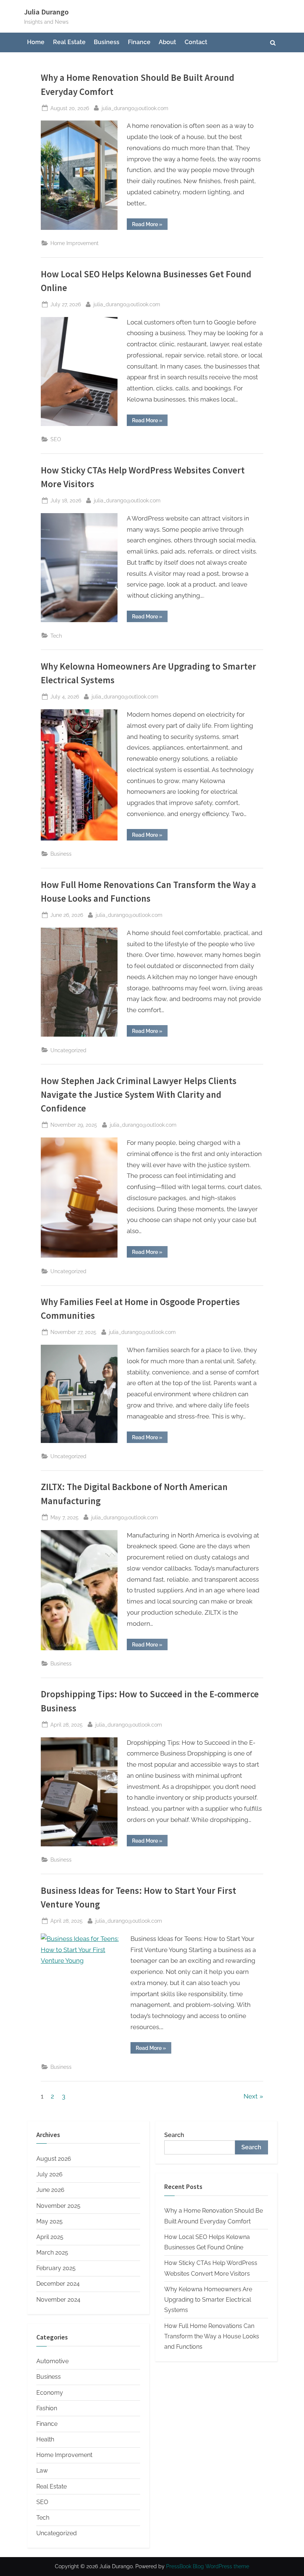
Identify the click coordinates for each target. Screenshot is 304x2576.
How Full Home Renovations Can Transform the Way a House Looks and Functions (212, 2336)
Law (42, 2471)
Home (36, 42)
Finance (139, 42)
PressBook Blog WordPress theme (208, 2566)
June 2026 (50, 2190)
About (167, 42)
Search (174, 2135)
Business (107, 42)
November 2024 (58, 2300)
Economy (50, 2393)
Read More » (150, 225)
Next (251, 2096)
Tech (56, 636)
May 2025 (49, 2221)
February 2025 (56, 2268)
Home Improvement (75, 243)
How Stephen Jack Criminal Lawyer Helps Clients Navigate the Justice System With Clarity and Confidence (139, 1095)
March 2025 (52, 2253)
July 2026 (49, 2174)
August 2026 (54, 2159)
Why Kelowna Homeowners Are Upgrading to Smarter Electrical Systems (208, 2300)
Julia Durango (46, 12)
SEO (56, 439)
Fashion (47, 2408)
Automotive (52, 2361)
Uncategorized (68, 1050)
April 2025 (50, 2237)
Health (45, 2439)
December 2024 (58, 2284)
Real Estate (69, 42)
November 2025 (58, 2206)
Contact (196, 42)
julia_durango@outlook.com (135, 108)
